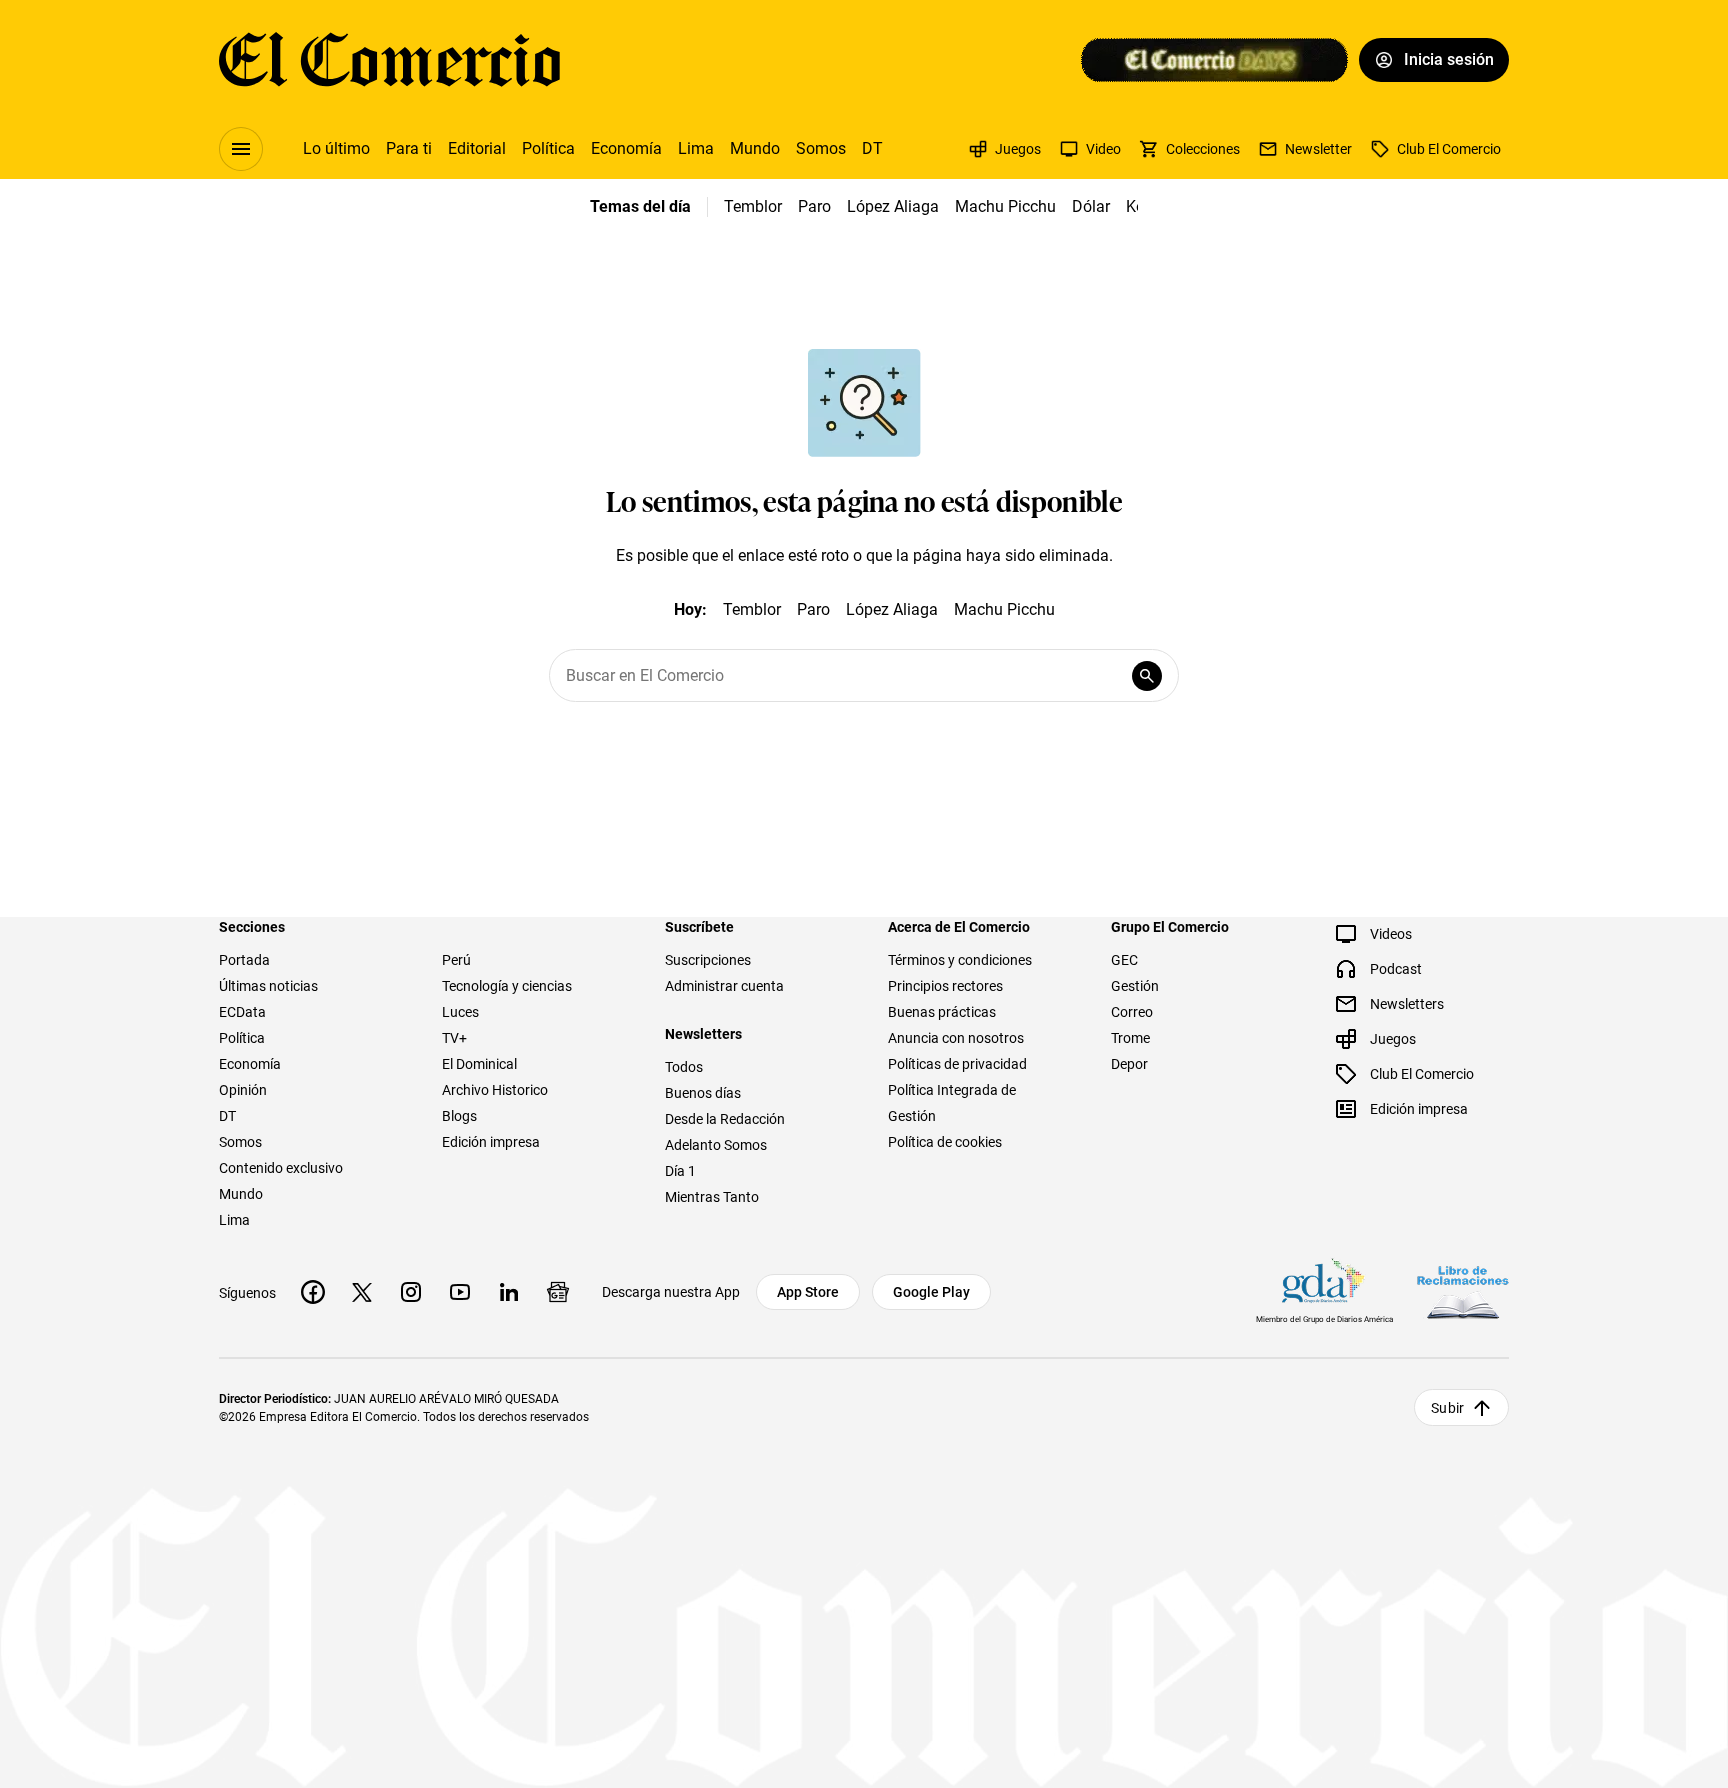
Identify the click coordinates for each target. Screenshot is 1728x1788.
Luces (460, 1012)
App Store (808, 1292)
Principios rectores (945, 986)
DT (872, 148)
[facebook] (313, 1292)
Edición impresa (491, 1142)
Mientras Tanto (712, 1197)
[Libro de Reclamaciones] (1463, 1292)
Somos (821, 148)
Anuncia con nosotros (956, 1038)
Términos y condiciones (960, 960)
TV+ (454, 1038)
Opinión (243, 1090)
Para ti (409, 148)
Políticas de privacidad (957, 1064)
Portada (244, 960)
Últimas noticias (268, 986)
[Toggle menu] (241, 149)
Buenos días (703, 1093)
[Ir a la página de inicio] (389, 60)
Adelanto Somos (716, 1145)
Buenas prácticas (942, 1012)
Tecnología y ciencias (507, 986)
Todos (684, 1067)
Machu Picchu (1005, 206)
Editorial (477, 148)
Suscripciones (708, 960)
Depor (1129, 1064)
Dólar (1091, 206)
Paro (814, 206)
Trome (1130, 1038)
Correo (1132, 1012)
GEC (1124, 960)
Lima (696, 148)
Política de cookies (945, 1142)
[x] (362, 1292)
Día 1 (680, 1171)
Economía (626, 148)
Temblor (753, 206)
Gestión (1135, 986)
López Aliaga (893, 206)
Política (548, 148)
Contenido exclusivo (281, 1168)
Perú (456, 960)
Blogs (459, 1116)
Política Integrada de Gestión (952, 1103)
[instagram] (411, 1292)
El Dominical (479, 1064)
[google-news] (558, 1292)
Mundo (755, 148)
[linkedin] (509, 1292)
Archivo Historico (495, 1090)
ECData (242, 1012)
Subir (1447, 1408)
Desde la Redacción (725, 1119)
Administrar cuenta (724, 986)
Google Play (931, 1292)
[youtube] (460, 1292)
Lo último (336, 148)
